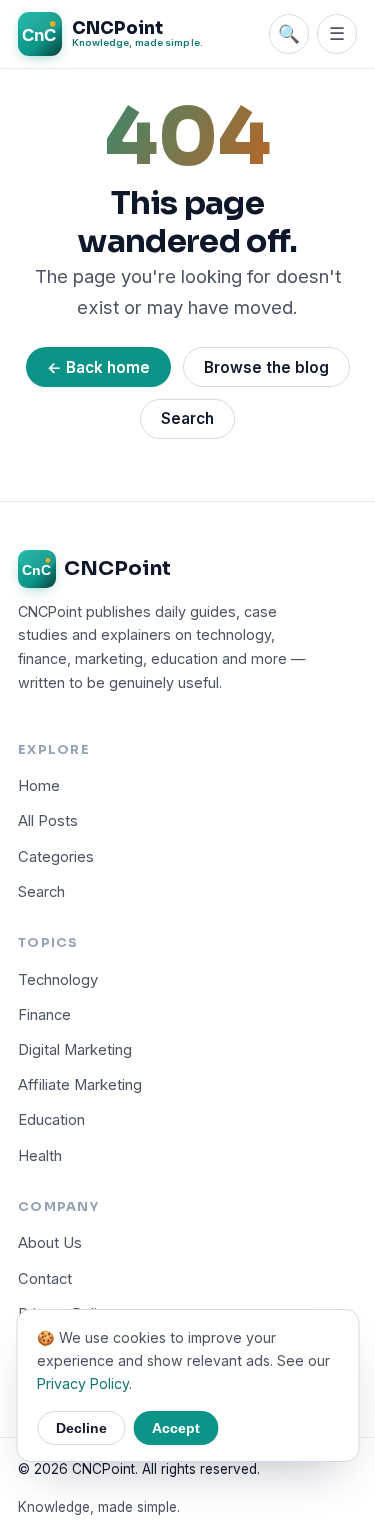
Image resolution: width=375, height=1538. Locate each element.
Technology (58, 980)
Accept (176, 1428)
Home (39, 786)
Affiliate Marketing (80, 1085)
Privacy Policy (83, 1383)
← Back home (98, 367)
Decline (81, 1428)
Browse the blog (266, 367)
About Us (50, 1243)
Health (40, 1156)
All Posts (48, 821)
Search (187, 418)
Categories (56, 857)
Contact (45, 1279)
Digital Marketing (75, 1050)
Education (51, 1120)
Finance (44, 1015)
